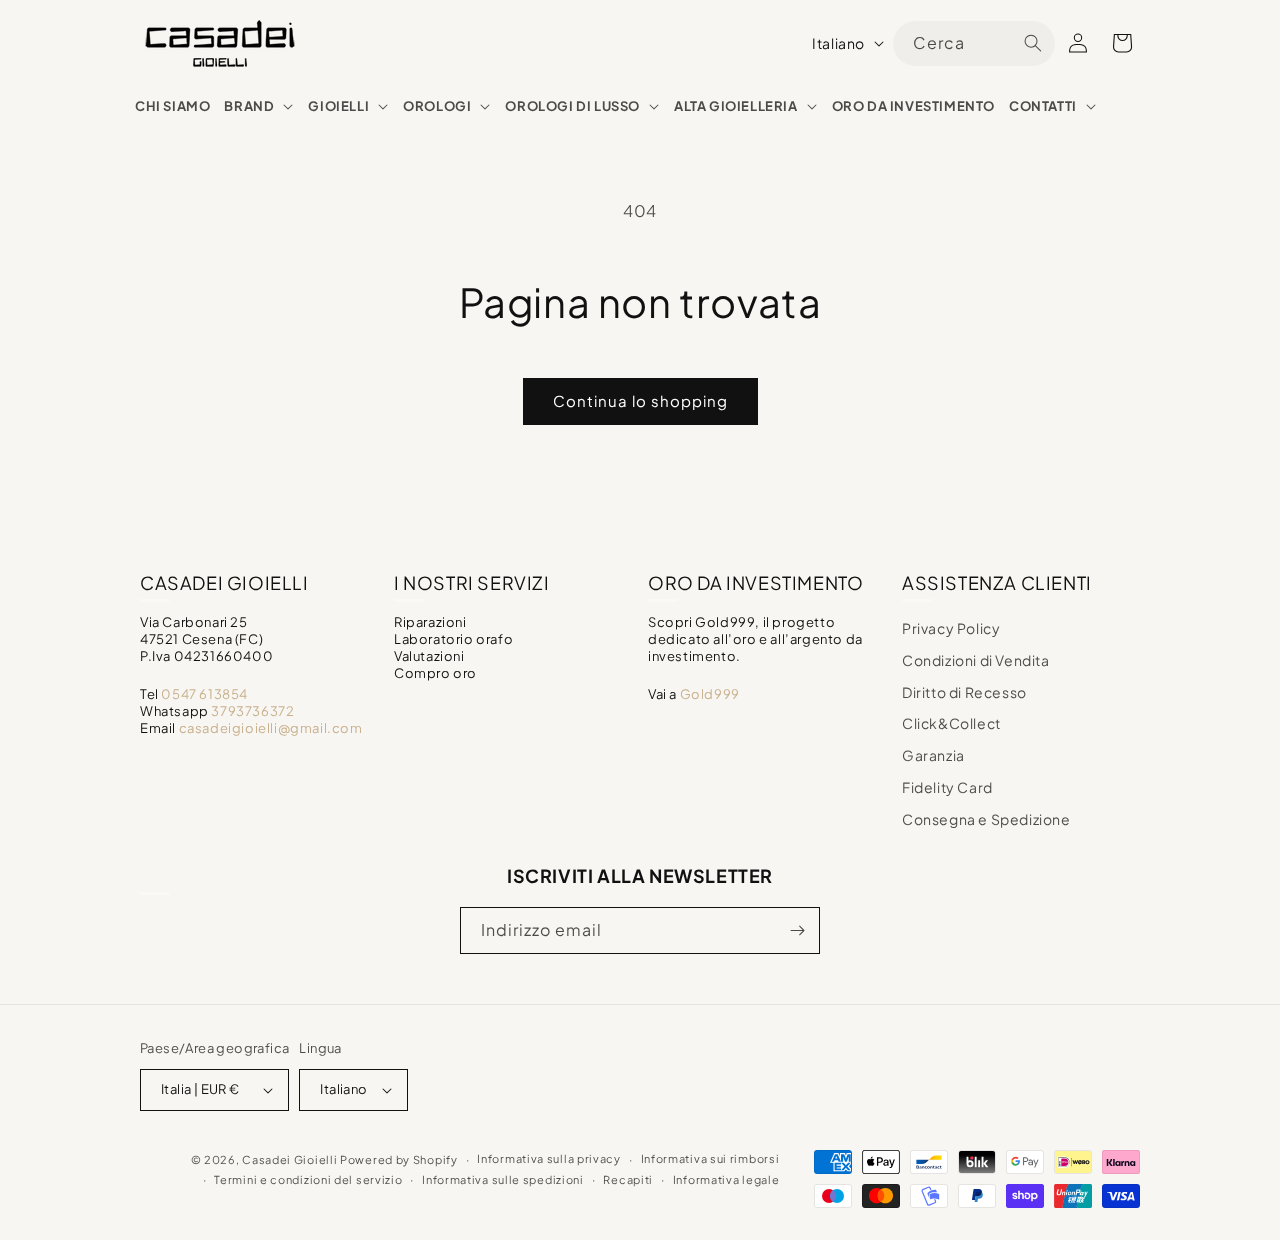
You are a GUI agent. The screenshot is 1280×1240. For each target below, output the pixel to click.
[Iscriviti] (797, 930)
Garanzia (933, 755)
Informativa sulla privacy (549, 1158)
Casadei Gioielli (289, 1159)
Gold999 (710, 694)
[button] (259, 106)
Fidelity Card (947, 787)
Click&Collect (951, 723)
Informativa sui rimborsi (710, 1158)
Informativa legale (726, 1179)
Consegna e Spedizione (986, 819)
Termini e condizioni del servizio (308, 1179)
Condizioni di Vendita (976, 660)
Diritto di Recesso (964, 692)
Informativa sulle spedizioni (503, 1179)
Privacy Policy (951, 628)
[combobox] (974, 43)
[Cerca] (1033, 43)
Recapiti (628, 1179)
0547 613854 (204, 694)
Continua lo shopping (640, 400)
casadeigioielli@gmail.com (271, 728)
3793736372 (252, 711)
